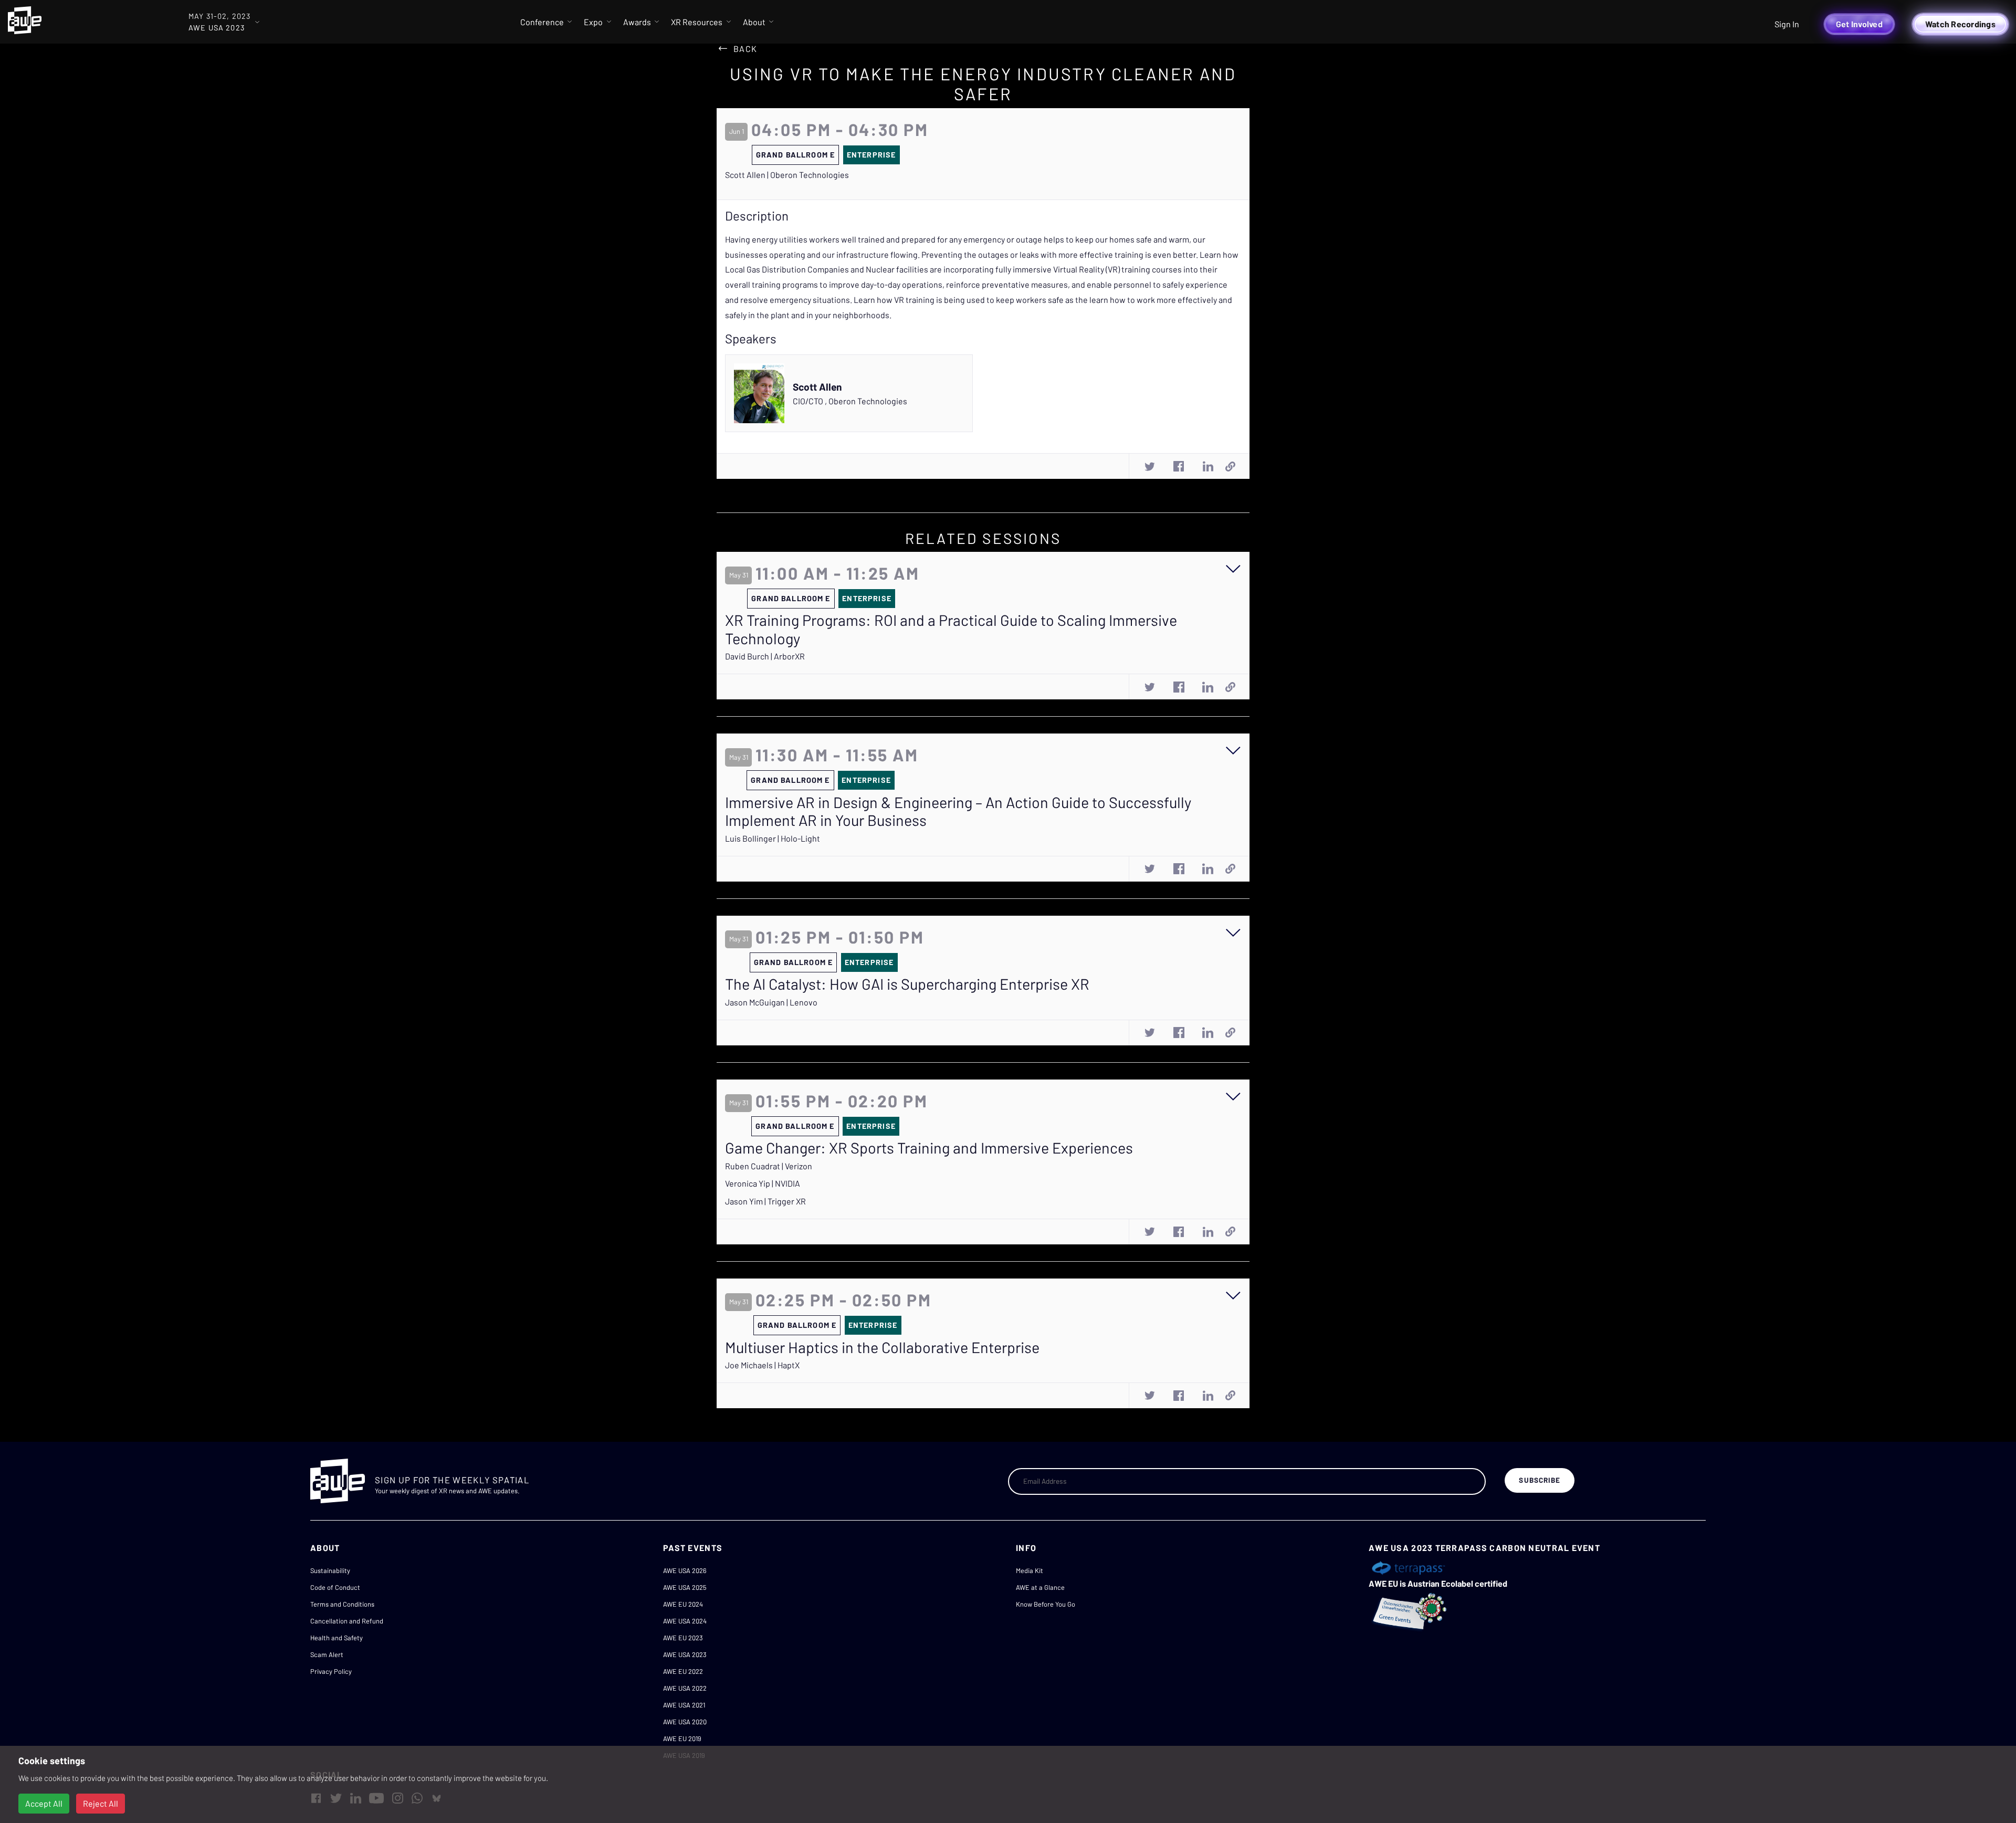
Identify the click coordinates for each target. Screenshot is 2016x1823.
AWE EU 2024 (683, 1604)
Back (745, 49)
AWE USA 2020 (685, 1722)
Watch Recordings (1960, 24)
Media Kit (1030, 1570)
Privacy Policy (331, 1671)
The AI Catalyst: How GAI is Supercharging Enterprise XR (907, 984)
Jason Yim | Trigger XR (765, 1201)
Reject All (101, 1803)
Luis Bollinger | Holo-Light (773, 838)
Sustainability (330, 1570)
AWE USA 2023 (685, 1654)
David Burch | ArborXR (765, 656)
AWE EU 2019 (682, 1738)
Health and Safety (337, 1638)
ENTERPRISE (871, 155)
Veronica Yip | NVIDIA (763, 1183)
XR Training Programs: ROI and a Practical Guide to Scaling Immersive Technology (951, 629)
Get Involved (1859, 24)
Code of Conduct (335, 1587)
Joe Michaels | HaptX (762, 1365)
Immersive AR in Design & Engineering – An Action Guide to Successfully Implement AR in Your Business (958, 811)
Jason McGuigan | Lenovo (771, 1002)
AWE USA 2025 (685, 1587)
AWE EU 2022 (683, 1671)
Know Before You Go (1046, 1604)
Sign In (1787, 24)
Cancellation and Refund (347, 1621)
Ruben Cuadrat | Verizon (769, 1166)
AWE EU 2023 (683, 1638)
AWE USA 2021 (684, 1705)
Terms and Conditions (342, 1604)
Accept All (44, 1803)
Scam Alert (327, 1654)
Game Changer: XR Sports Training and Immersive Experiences (929, 1148)
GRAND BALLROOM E (795, 155)
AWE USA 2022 (685, 1688)
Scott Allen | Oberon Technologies (787, 175)
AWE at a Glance (1040, 1587)
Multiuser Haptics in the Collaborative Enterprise (882, 1347)
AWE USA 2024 (685, 1621)
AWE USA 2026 (685, 1570)
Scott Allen (817, 387)
